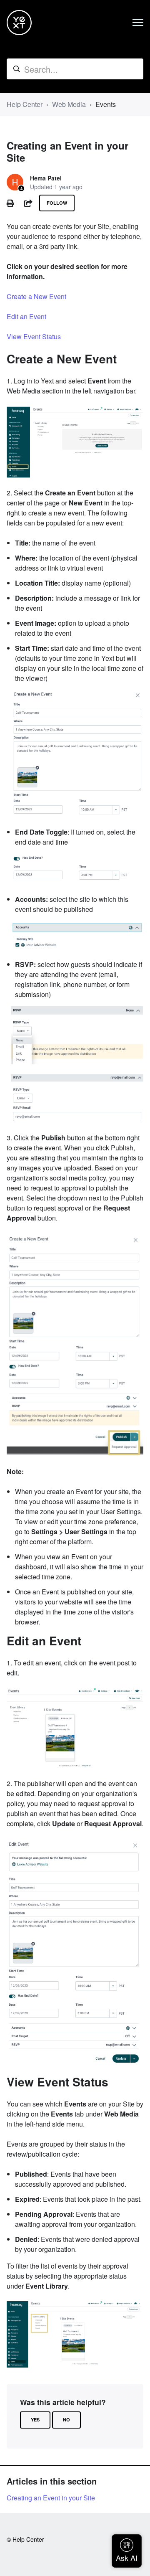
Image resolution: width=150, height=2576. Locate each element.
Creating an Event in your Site (51, 2498)
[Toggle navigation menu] (138, 23)
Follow (57, 203)
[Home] (19, 23)
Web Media (69, 104)
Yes (35, 2420)
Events (106, 104)
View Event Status (34, 336)
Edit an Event (26, 316)
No (66, 2420)
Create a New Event (36, 296)
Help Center (25, 104)
